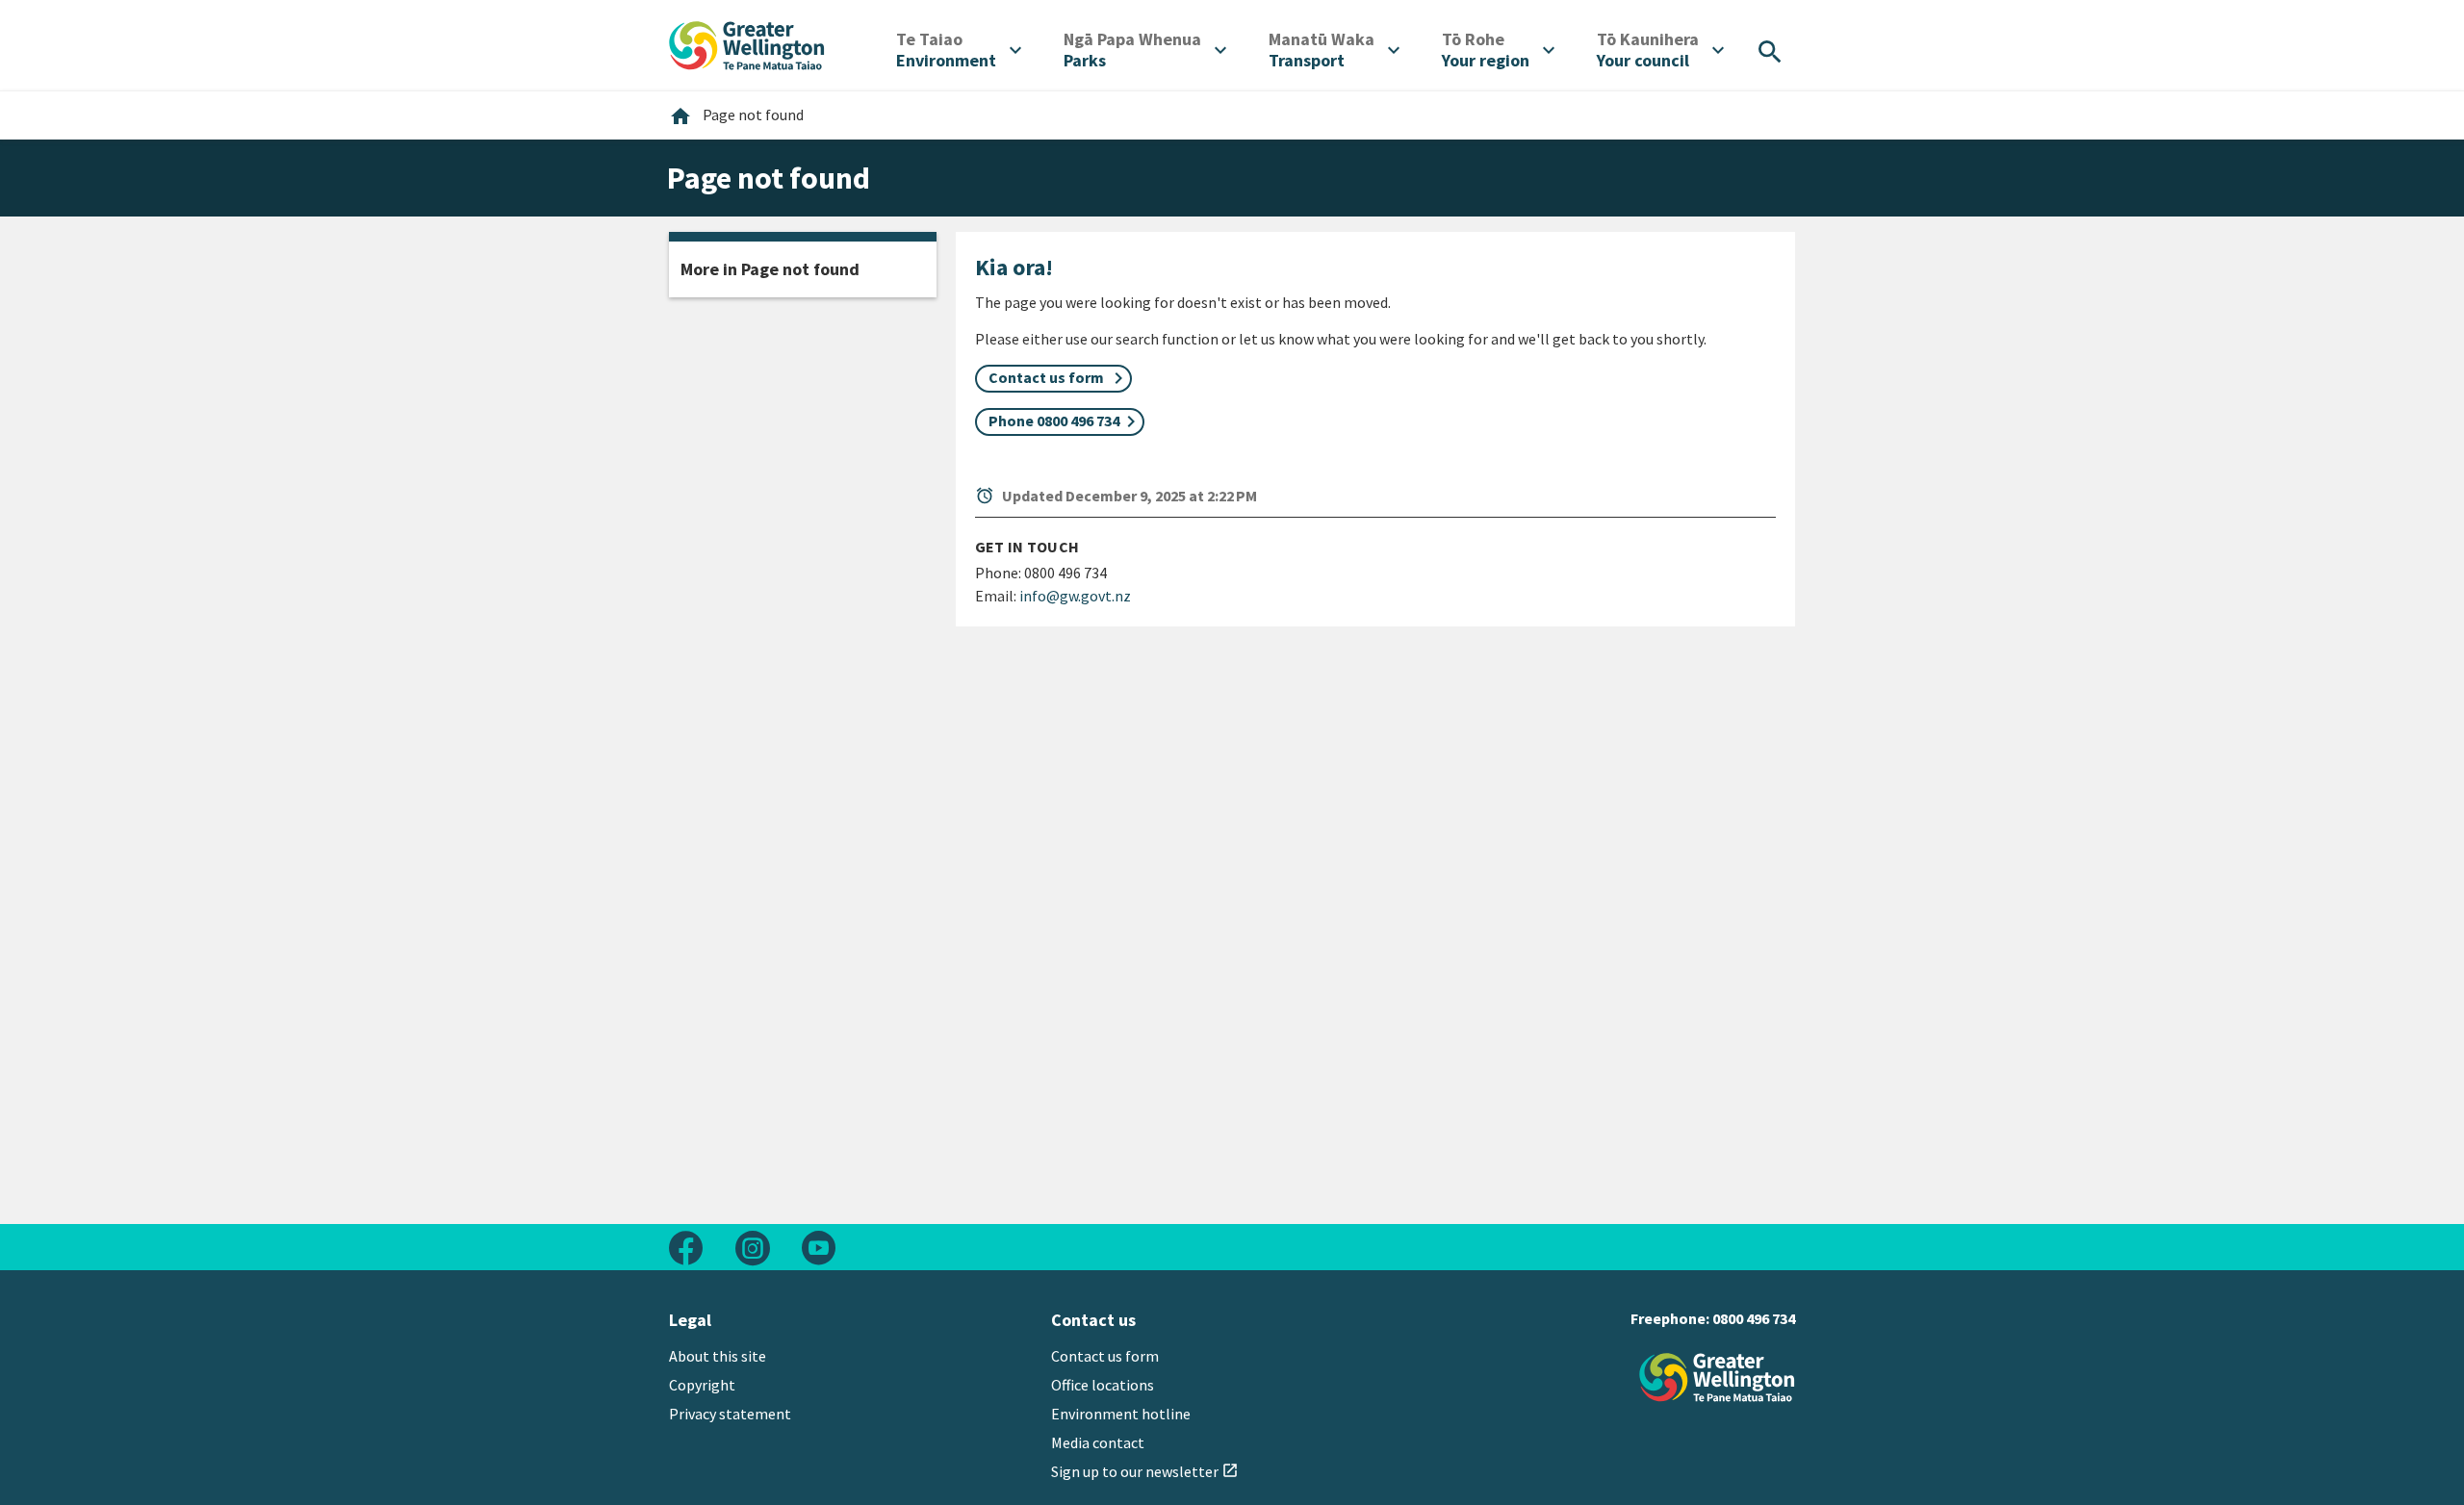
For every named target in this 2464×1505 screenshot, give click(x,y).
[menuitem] (959, 50)
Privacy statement (730, 1414)
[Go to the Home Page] (1717, 1377)
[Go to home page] (747, 43)
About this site (718, 1356)
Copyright (702, 1385)
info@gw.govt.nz (1075, 596)
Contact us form (1105, 1356)
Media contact (1098, 1442)
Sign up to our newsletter (1145, 1471)
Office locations (1103, 1385)
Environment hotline (1121, 1414)
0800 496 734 (1754, 1318)
